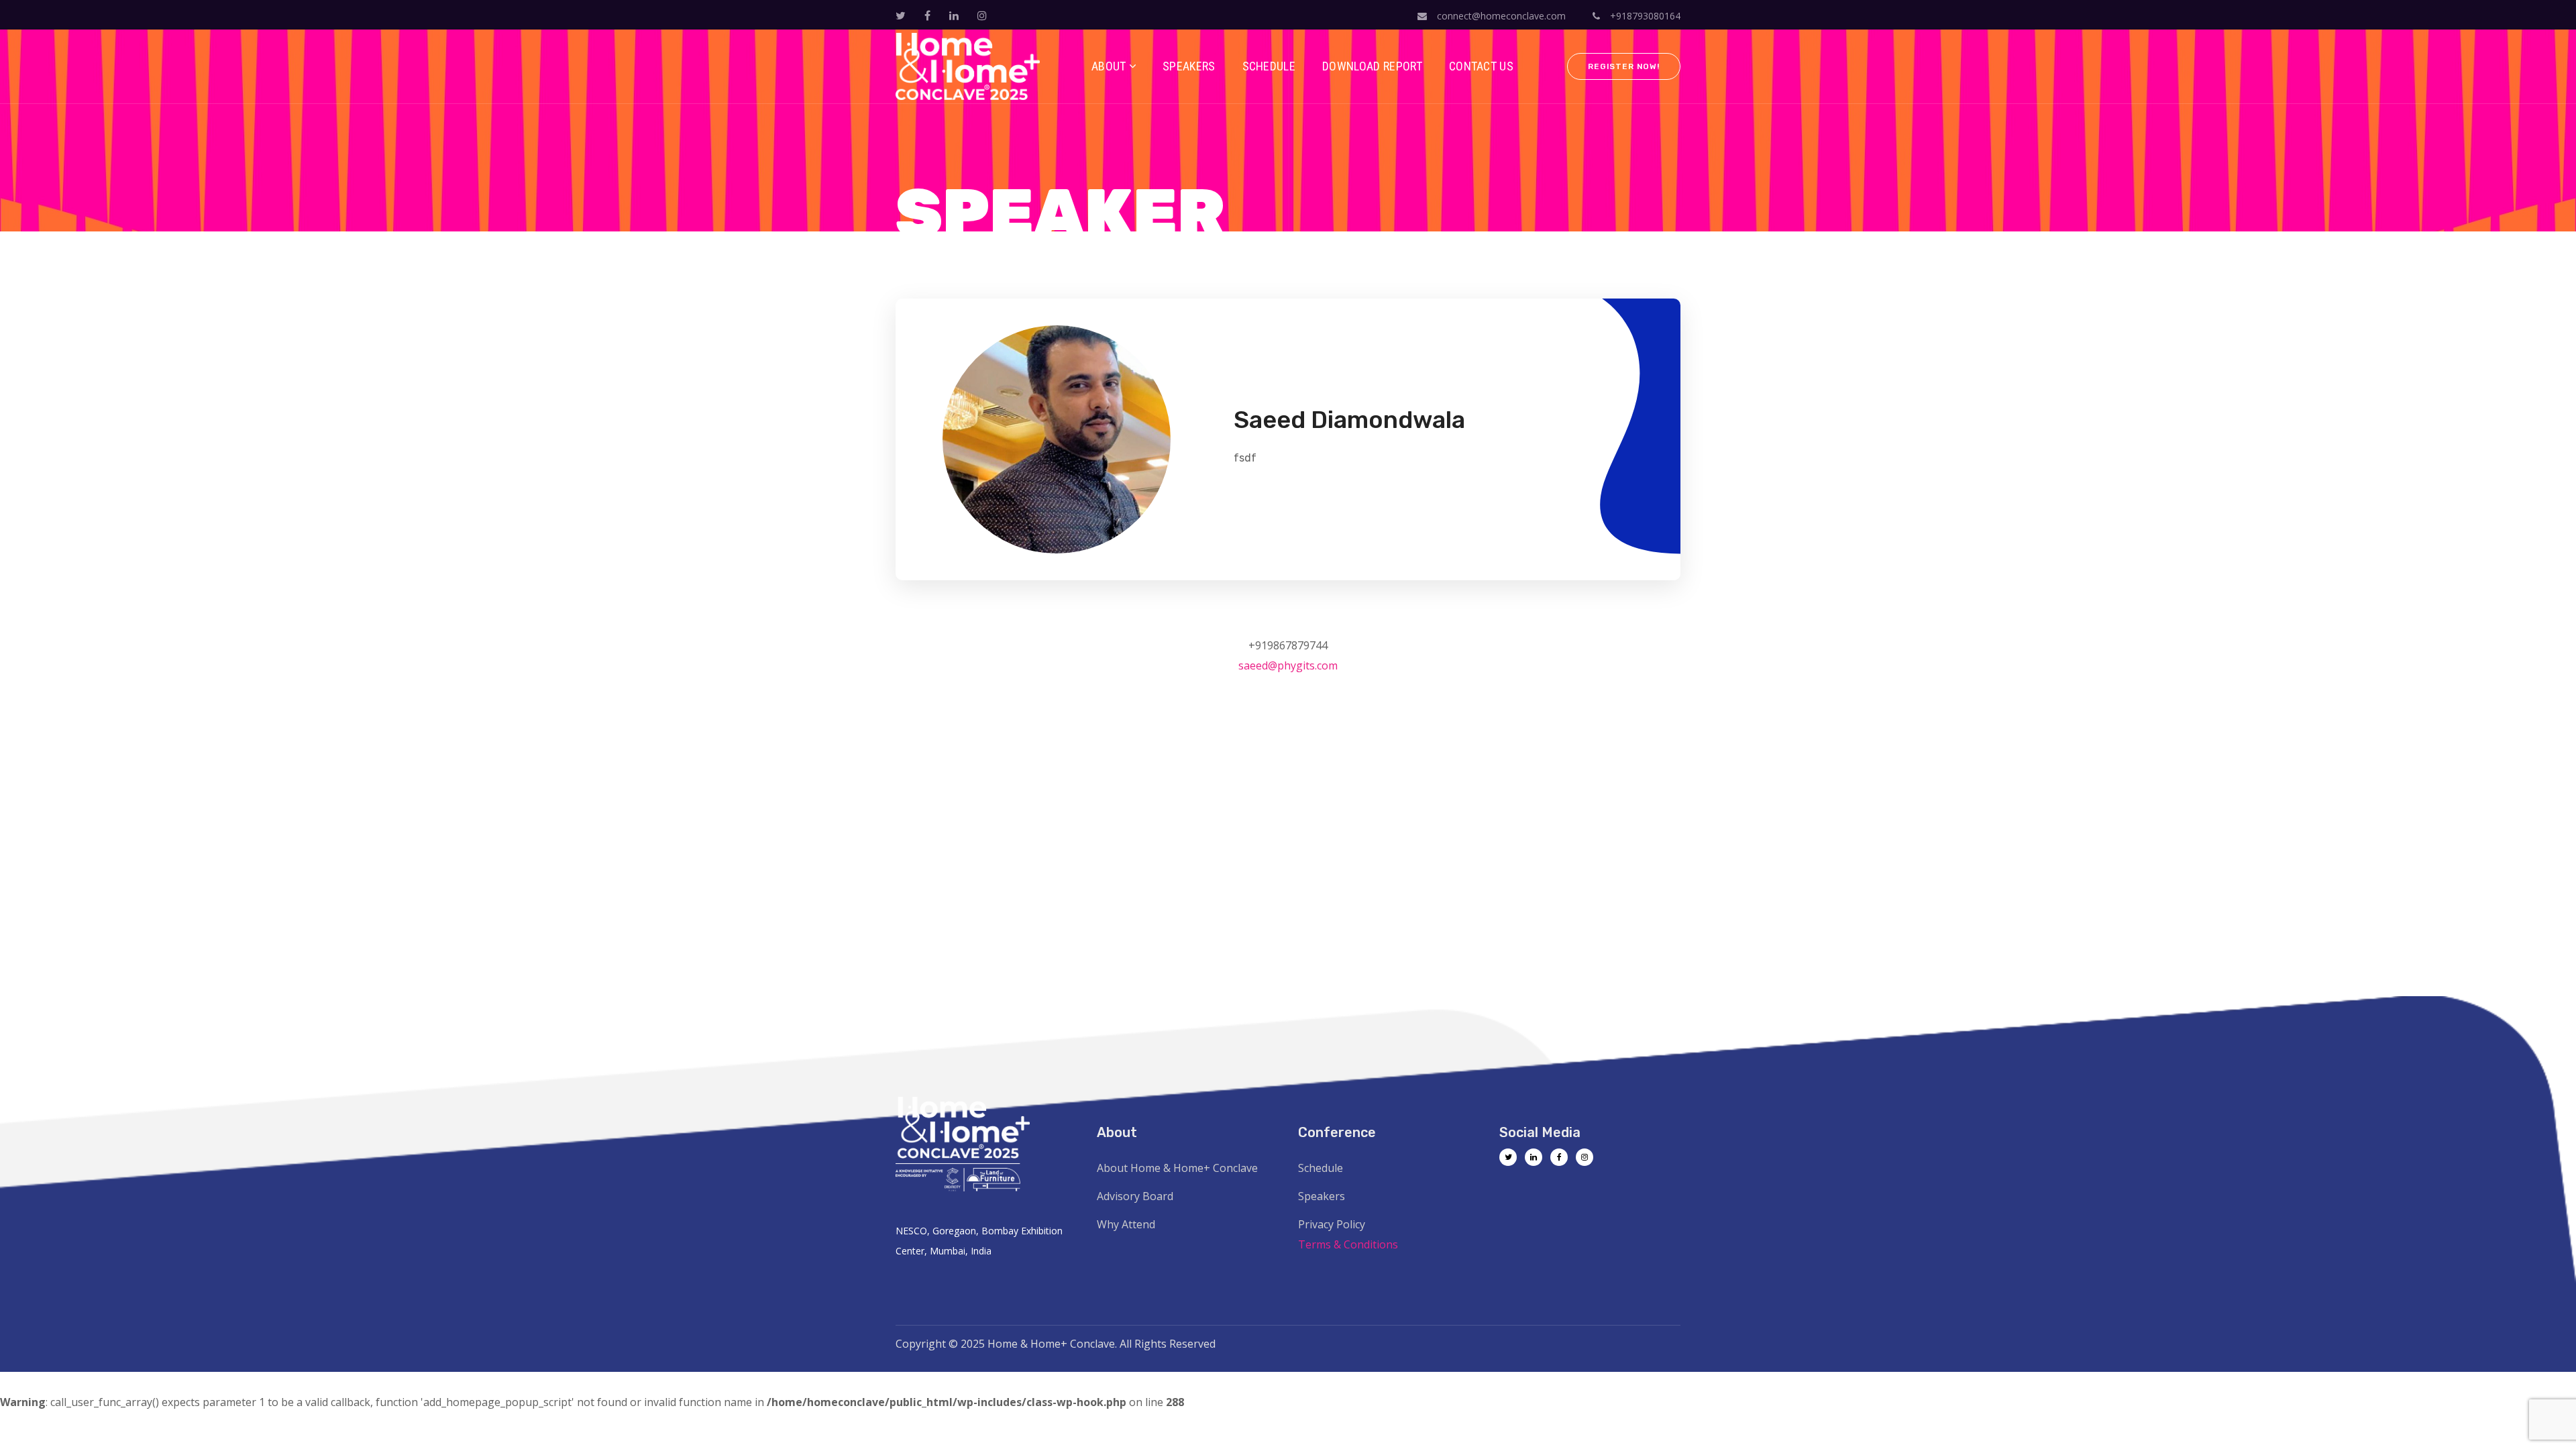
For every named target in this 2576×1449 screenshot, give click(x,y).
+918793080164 (1644, 16)
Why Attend (1126, 1224)
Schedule (1321, 1168)
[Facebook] (1559, 1157)
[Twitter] (1508, 1157)
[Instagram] (1585, 1157)
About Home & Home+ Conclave (1177, 1168)
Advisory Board (1135, 1196)
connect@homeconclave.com (1501, 16)
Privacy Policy (1332, 1224)
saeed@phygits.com (1288, 665)
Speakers (1322, 1196)
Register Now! (1624, 66)
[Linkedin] (1534, 1157)
